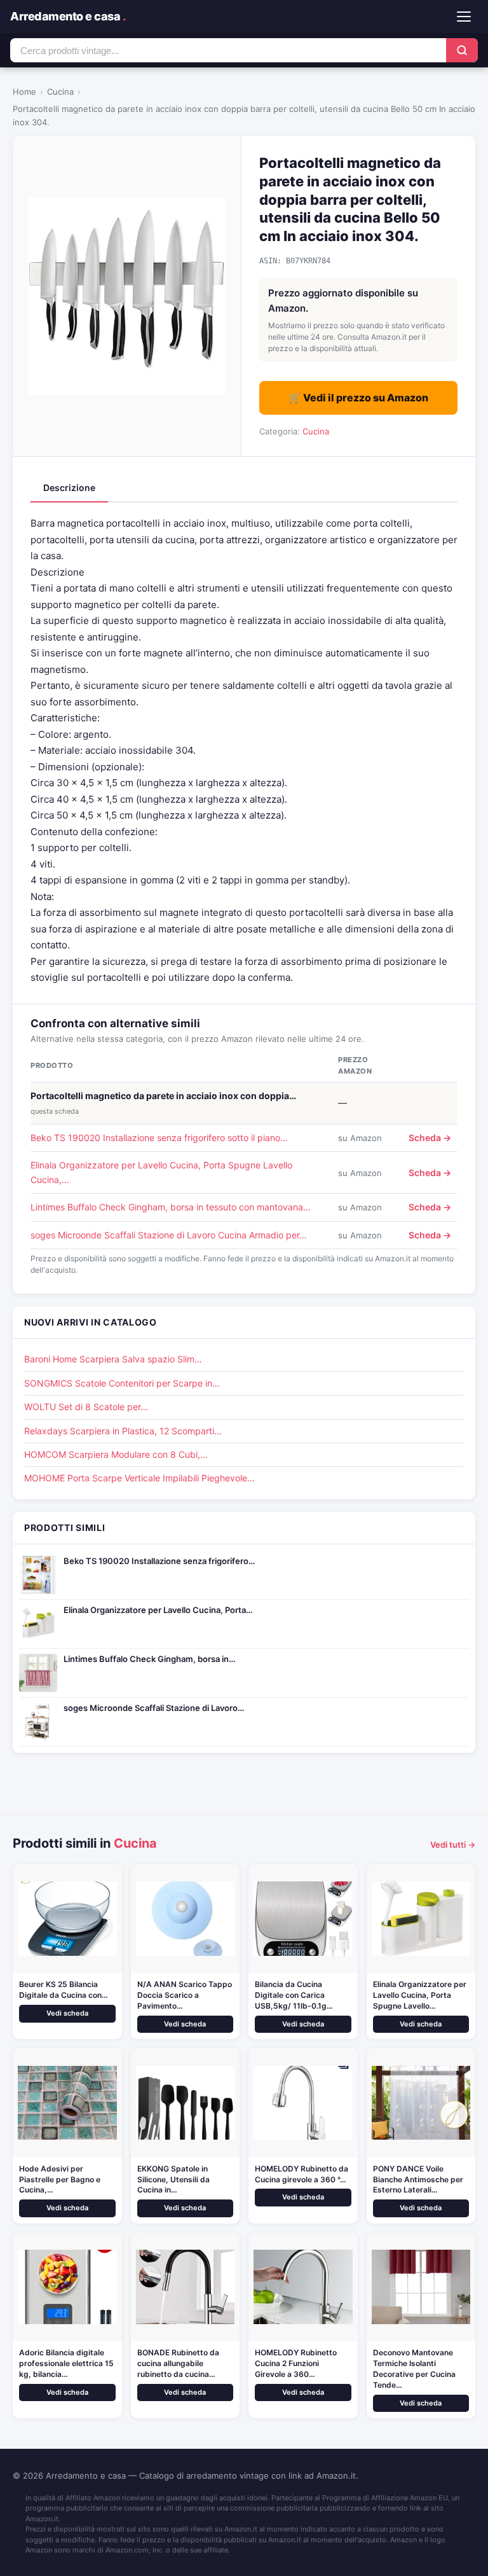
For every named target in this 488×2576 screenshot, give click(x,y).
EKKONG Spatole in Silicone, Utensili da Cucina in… (173, 2179)
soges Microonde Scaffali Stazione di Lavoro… (154, 1708)
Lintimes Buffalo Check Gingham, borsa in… (149, 1659)
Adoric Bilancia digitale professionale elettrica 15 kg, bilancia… (66, 2363)
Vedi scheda (67, 2013)
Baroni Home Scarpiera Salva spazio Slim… (113, 1359)
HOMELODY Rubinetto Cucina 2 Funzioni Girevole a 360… (296, 2363)
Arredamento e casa (68, 16)
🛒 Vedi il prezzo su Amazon (358, 398)
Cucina (60, 92)
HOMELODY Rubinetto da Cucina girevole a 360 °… (302, 2174)
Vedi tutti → (453, 1845)
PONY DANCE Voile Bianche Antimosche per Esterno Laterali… (418, 2179)
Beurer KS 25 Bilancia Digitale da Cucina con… (64, 1990)
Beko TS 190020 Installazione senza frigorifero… (159, 1561)
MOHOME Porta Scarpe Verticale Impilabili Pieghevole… (139, 1478)
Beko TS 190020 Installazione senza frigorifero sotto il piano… (159, 1138)
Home (24, 92)
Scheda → (430, 1138)
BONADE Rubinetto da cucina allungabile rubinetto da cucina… (178, 2363)
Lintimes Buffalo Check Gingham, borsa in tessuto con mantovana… (171, 1207)
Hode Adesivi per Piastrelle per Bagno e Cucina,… (60, 2179)
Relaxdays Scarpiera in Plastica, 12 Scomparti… (123, 1431)
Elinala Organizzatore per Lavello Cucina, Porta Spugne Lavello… (420, 1995)
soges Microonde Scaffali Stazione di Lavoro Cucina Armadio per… (169, 1235)
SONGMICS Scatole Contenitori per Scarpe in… (122, 1383)
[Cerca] (462, 50)
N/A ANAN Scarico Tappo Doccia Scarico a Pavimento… (185, 1995)
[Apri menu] (464, 17)
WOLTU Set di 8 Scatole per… (86, 1407)
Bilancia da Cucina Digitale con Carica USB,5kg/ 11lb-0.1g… (294, 1995)
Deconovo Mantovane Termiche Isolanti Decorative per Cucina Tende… (414, 2368)
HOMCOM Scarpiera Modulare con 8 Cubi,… (116, 1454)
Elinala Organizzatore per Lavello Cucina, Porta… (158, 1610)
